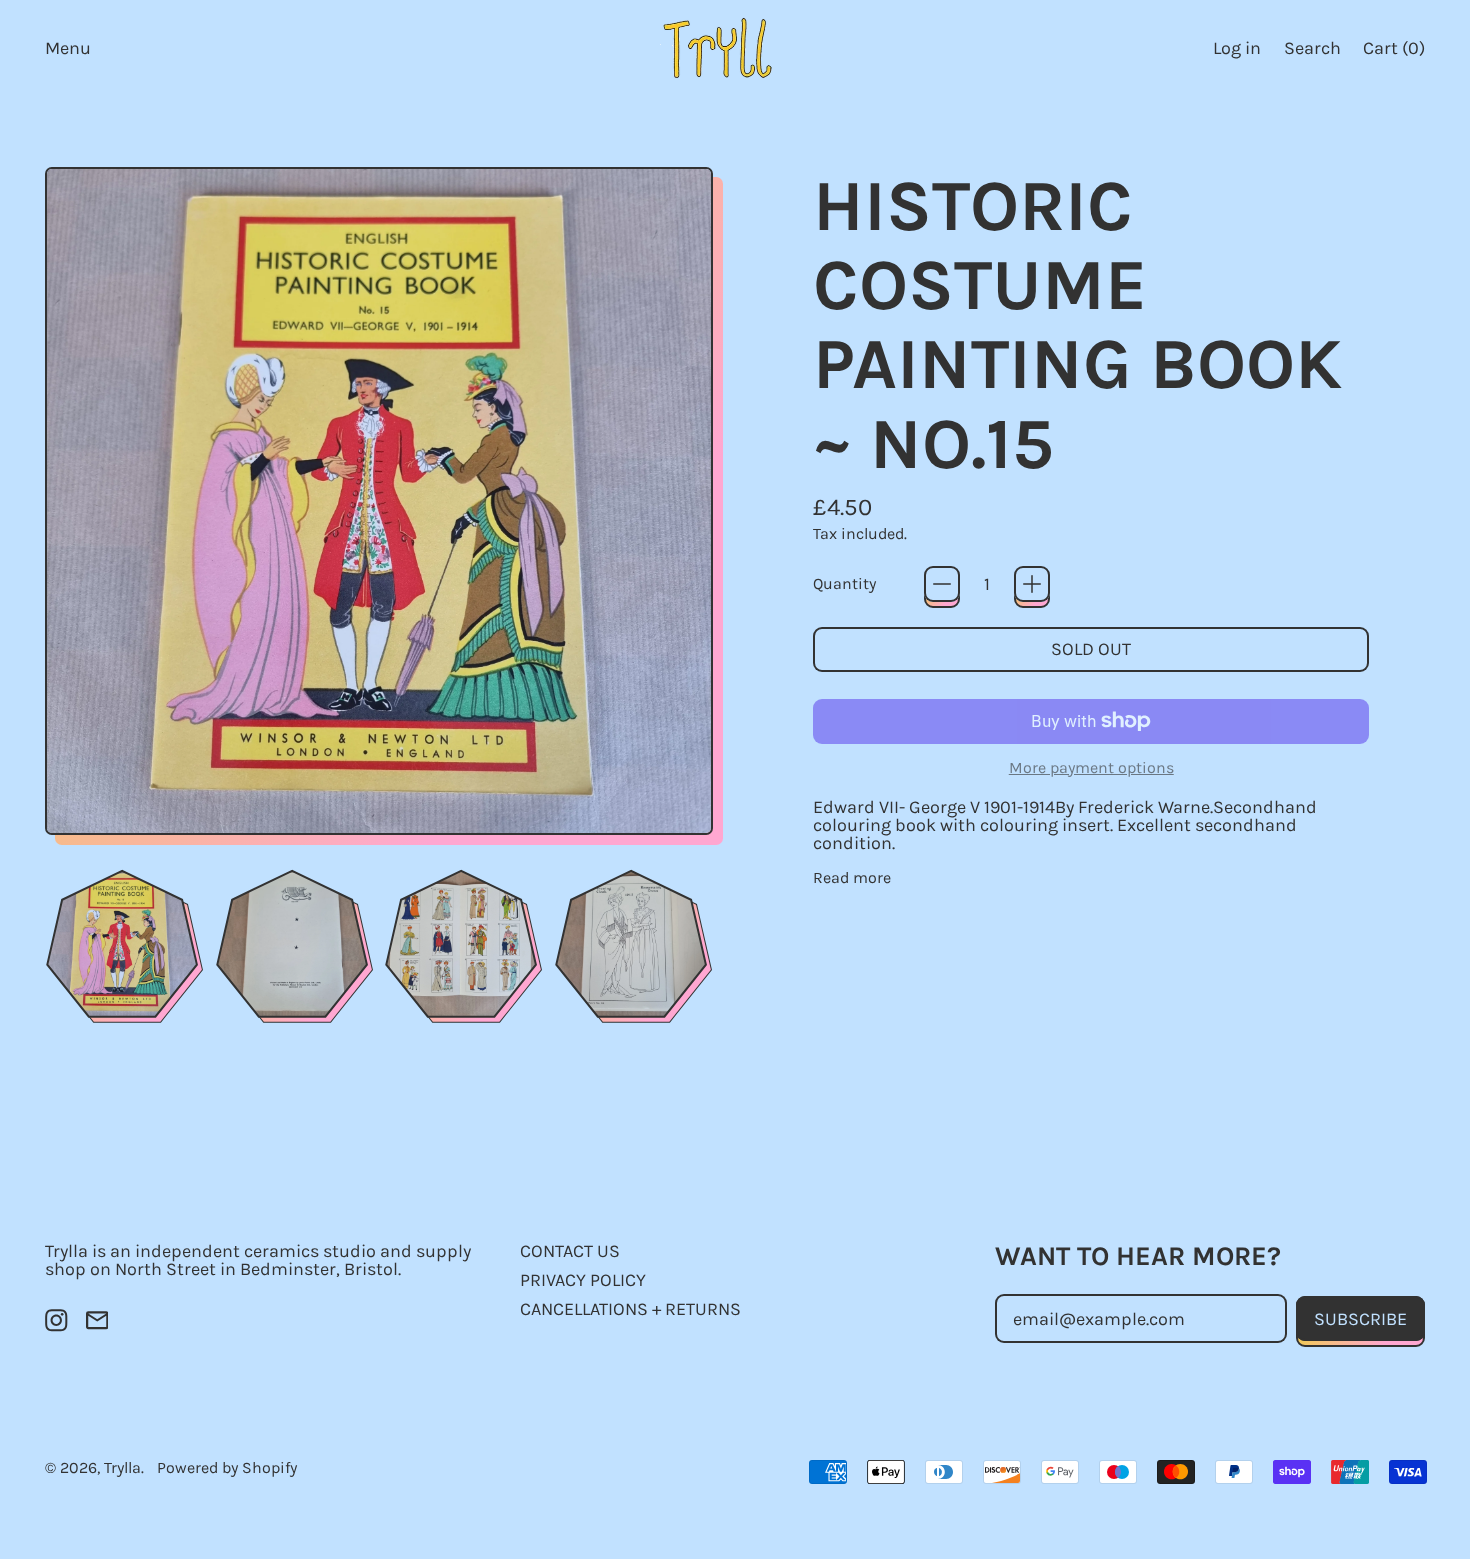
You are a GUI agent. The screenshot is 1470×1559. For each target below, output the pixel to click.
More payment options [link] (1091, 768)
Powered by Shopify (227, 1467)
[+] (1032, 584)
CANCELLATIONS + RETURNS (630, 1309)
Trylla (122, 1467)
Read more (852, 878)
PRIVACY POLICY (583, 1280)
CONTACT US (570, 1251)
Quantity (844, 584)
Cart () (1393, 52)
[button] (1312, 47)
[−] (942, 584)
